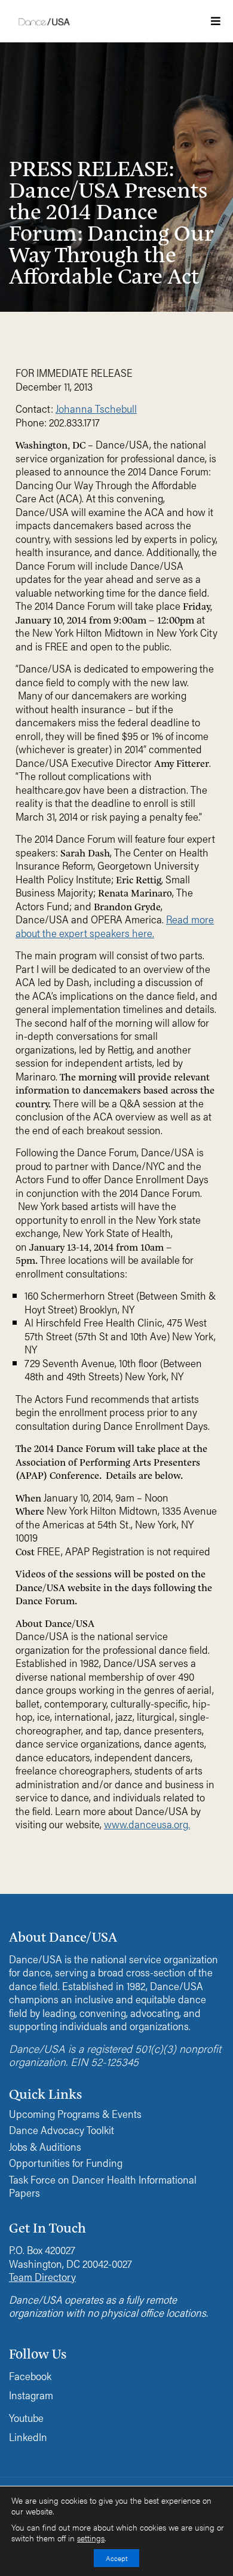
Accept (116, 2558)
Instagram (31, 2395)
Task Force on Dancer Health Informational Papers (103, 2186)
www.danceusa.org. (147, 1824)
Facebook (30, 2376)
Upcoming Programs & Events (75, 2114)
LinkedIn (28, 2437)
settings (91, 2538)
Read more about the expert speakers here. (115, 926)
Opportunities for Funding (66, 2163)
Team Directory (42, 2276)
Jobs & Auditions (45, 2147)
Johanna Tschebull (96, 408)
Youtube (26, 2417)
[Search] (170, 193)
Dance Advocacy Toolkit (62, 2130)
